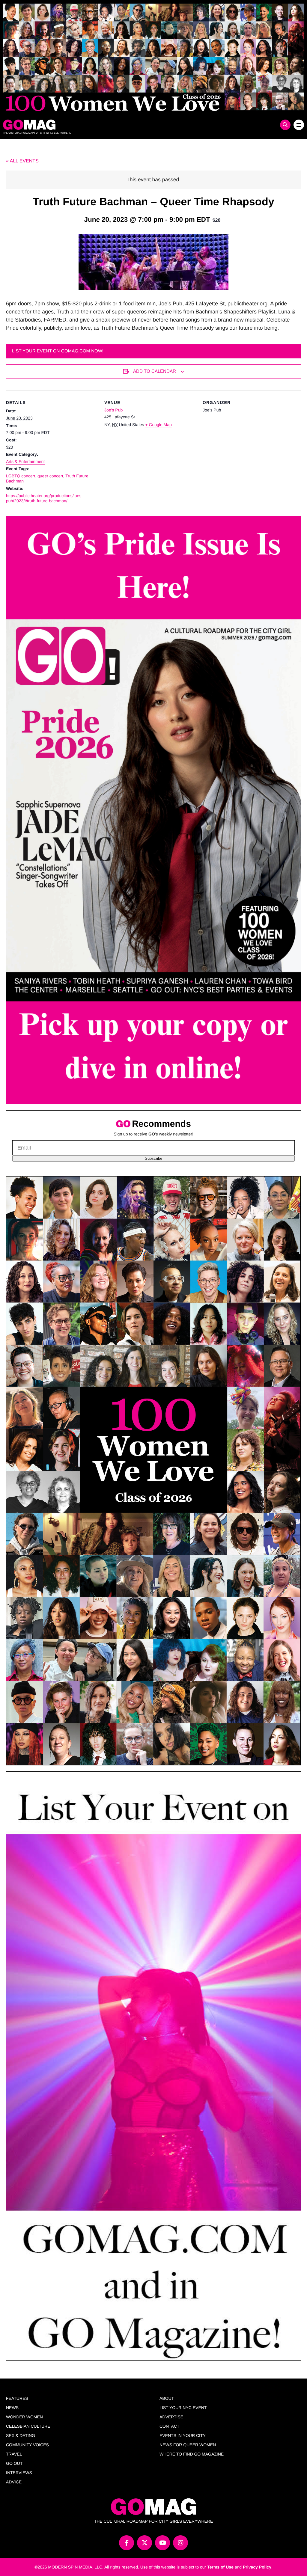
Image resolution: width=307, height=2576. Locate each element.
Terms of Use (220, 2567)
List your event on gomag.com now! (58, 351)
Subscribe (153, 1158)
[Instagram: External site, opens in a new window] (180, 2543)
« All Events (22, 161)
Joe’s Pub (113, 410)
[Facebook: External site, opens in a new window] (127, 2543)
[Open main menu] (299, 125)
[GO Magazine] (116, 125)
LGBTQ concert (21, 476)
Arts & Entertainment (25, 461)
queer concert (50, 476)
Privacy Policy (257, 2567)
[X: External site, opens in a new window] (145, 2543)
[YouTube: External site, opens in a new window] (162, 2543)
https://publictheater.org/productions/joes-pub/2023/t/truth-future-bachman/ (44, 498)
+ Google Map (158, 425)
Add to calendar (155, 371)
